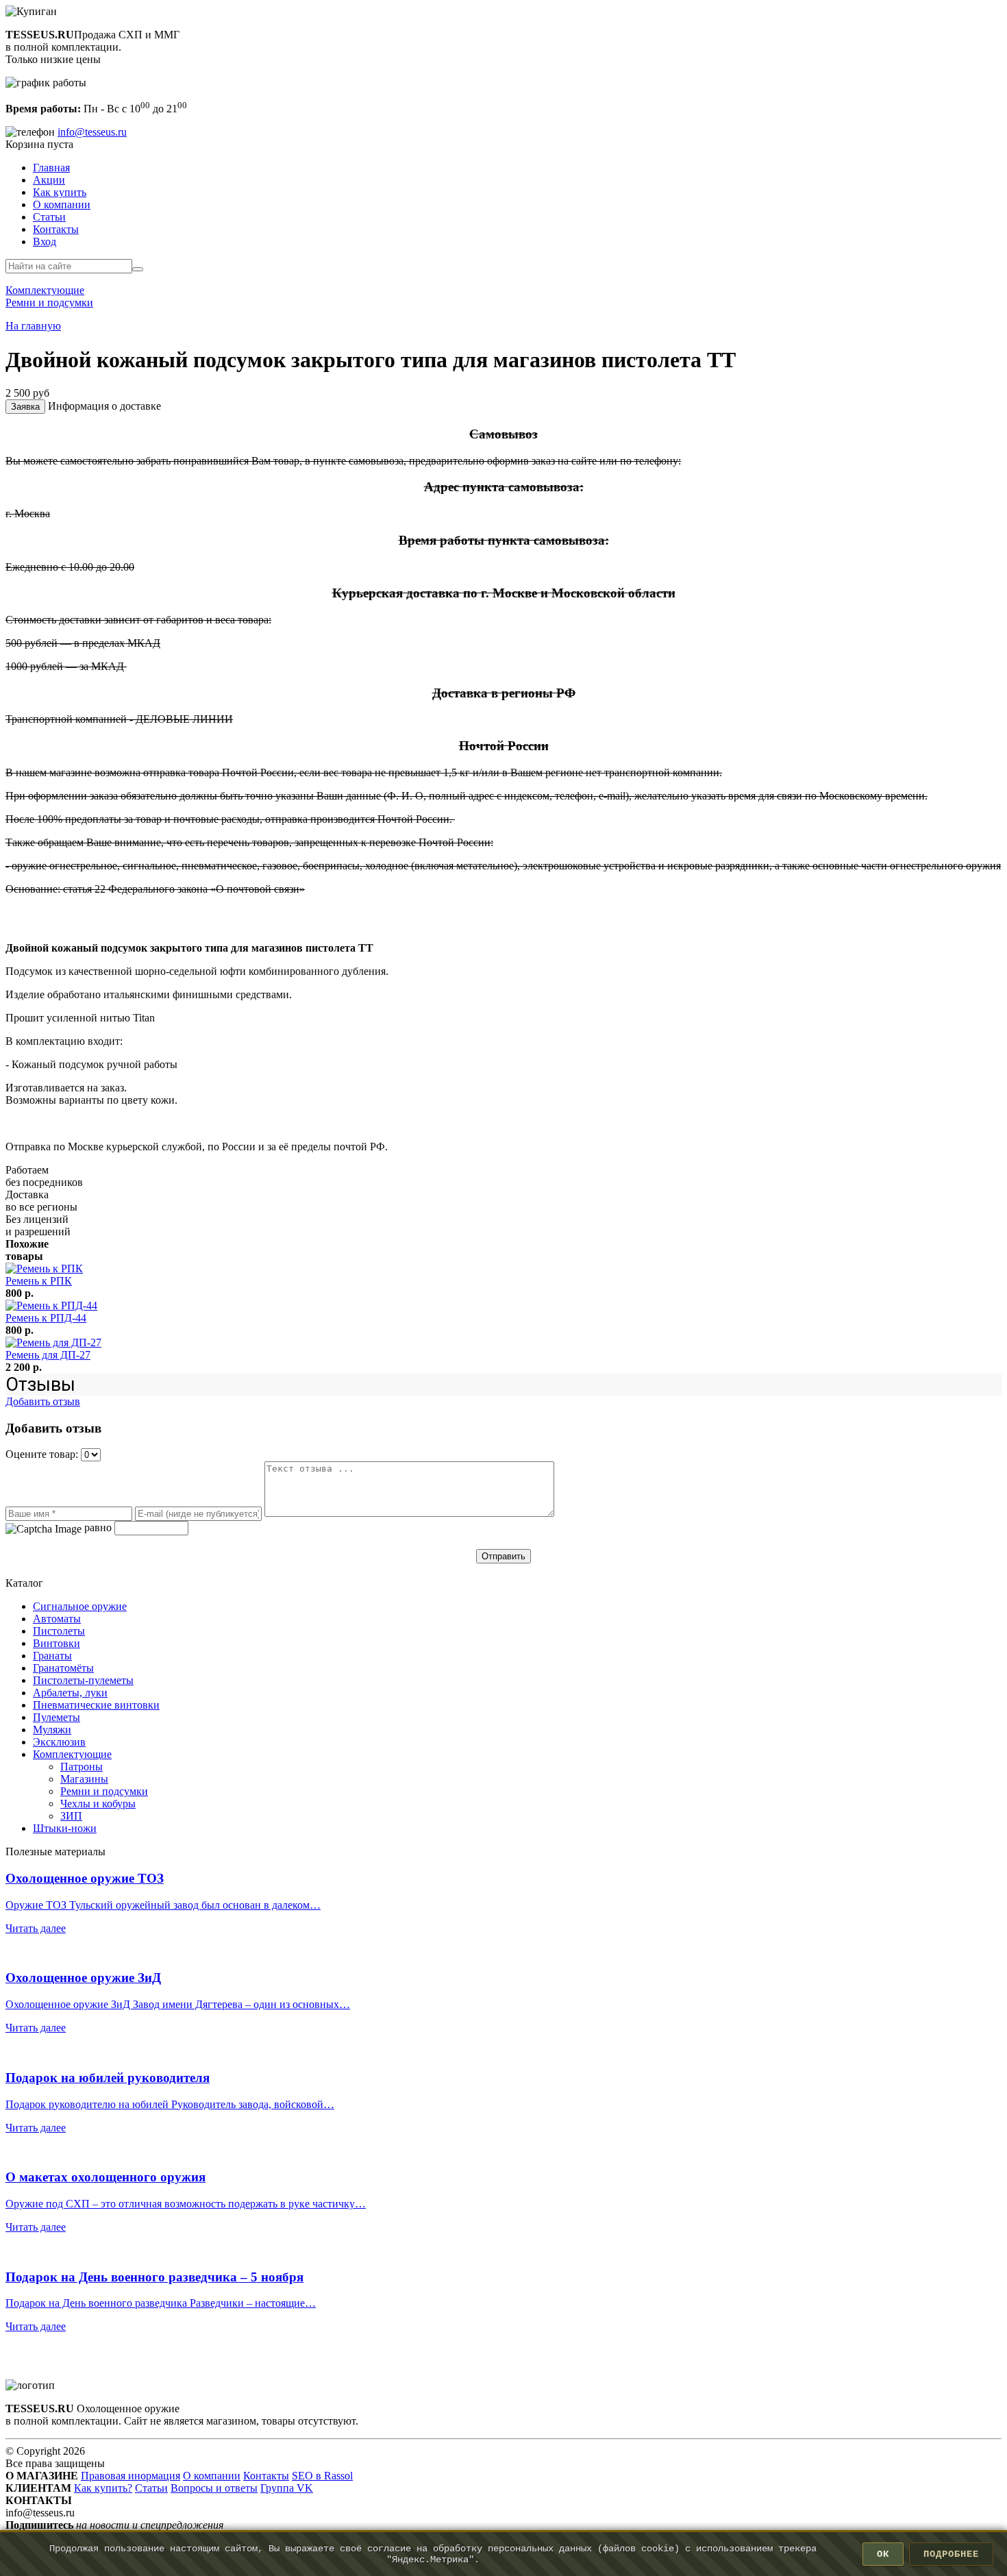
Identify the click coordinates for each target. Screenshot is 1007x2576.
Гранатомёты (63, 1668)
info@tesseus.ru (92, 132)
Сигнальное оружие (80, 1606)
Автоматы (57, 1619)
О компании (62, 205)
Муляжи (52, 1730)
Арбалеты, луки (70, 1693)
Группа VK (287, 2488)
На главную (33, 326)
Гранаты (52, 1656)
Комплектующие (72, 1754)
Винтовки (57, 1643)
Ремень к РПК (39, 1281)
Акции (49, 180)
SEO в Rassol (322, 2476)
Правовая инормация (130, 2476)
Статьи (49, 217)
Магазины (84, 1779)
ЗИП (71, 1816)
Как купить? (103, 2488)
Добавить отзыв (43, 1401)
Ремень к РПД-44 (46, 1318)
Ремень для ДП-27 (48, 1355)
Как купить (60, 192)
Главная (51, 168)
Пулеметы (57, 1717)
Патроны (82, 1767)
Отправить (503, 1556)
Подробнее (951, 2554)
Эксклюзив (59, 1742)
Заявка (25, 407)
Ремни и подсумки (104, 1791)
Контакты (56, 229)
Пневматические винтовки (96, 1705)
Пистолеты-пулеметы (83, 1680)
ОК (883, 2554)
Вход (45, 241)
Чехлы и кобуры (98, 1804)
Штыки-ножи (65, 1828)
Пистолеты (59, 1631)
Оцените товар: (43, 1454)
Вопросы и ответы (214, 2488)
